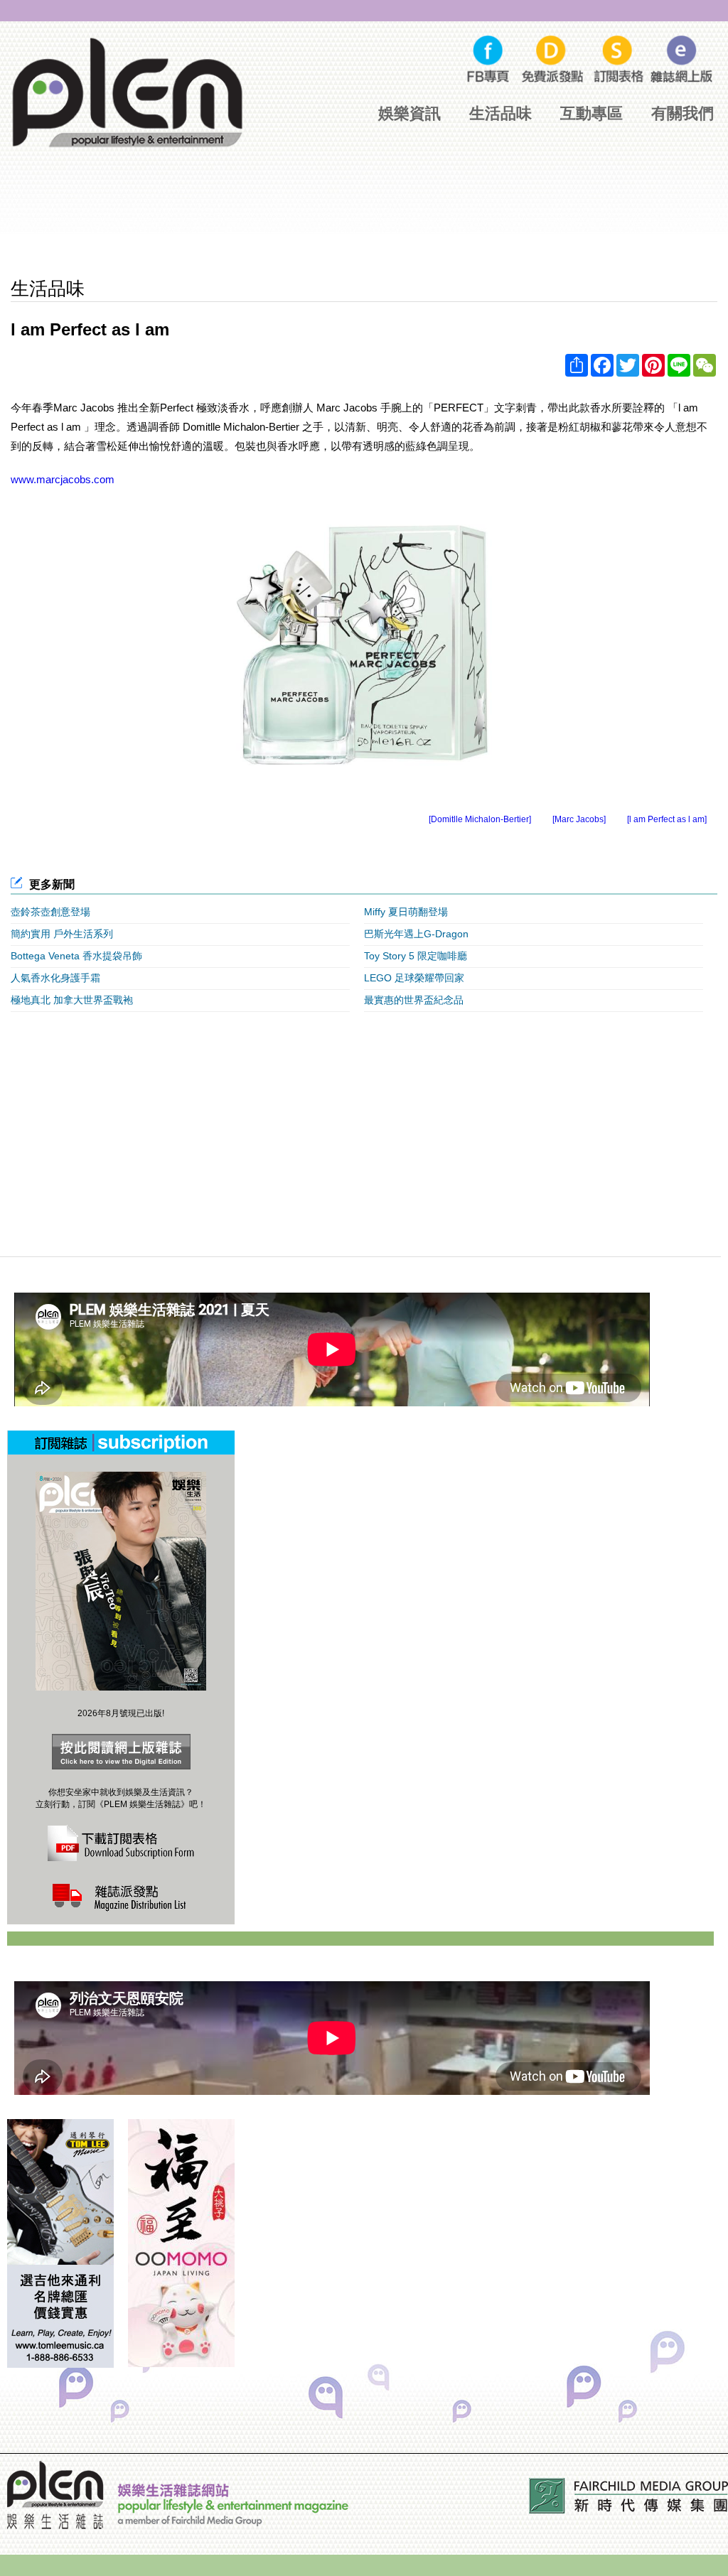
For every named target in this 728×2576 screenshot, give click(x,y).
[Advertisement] (364, 224)
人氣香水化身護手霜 (55, 978)
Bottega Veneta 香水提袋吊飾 (76, 956)
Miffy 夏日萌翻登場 (406, 912)
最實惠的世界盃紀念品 (414, 1000)
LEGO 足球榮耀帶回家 (414, 978)
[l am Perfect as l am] (667, 819)
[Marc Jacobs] (579, 819)
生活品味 (500, 113)
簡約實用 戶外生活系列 (62, 934)
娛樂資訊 (409, 113)
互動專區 (591, 113)
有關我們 (682, 113)
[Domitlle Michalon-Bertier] (480, 819)
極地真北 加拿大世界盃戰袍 (72, 1000)
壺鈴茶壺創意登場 (50, 912)
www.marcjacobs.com (63, 479)
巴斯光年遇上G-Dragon (416, 934)
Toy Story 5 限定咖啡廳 (416, 956)
